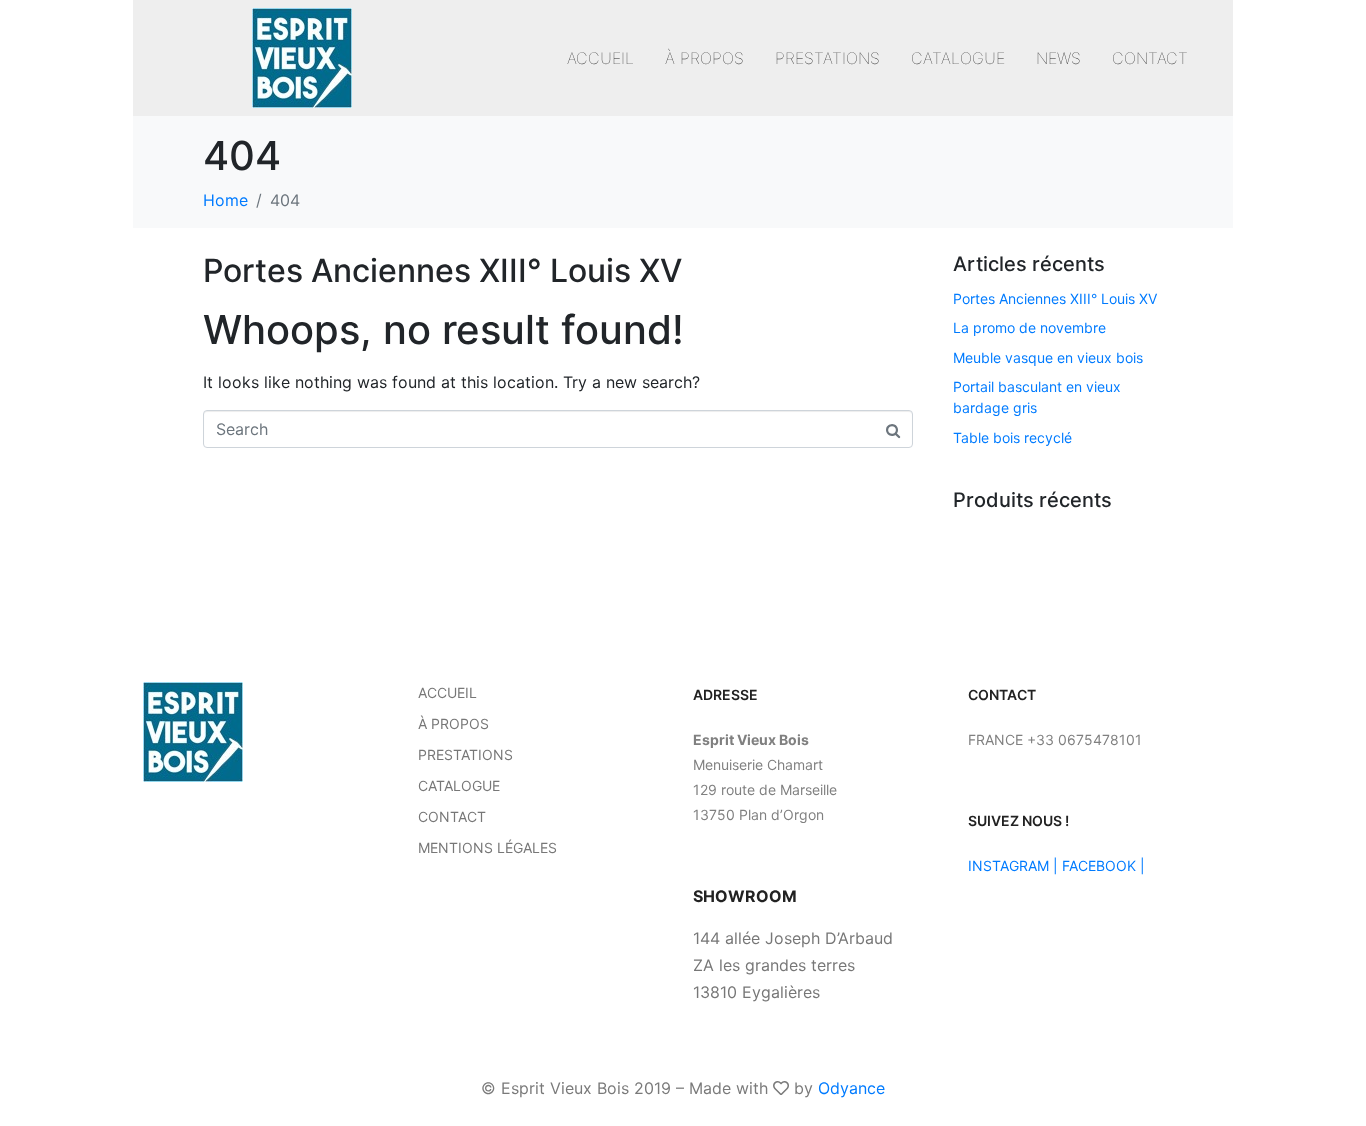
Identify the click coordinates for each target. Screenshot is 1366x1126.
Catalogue (958, 58)
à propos (704, 58)
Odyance (851, 1088)
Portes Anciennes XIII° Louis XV (442, 270)
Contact (1150, 58)
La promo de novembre (1029, 327)
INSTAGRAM (1008, 865)
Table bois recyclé (1012, 437)
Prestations (827, 58)
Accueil (600, 58)
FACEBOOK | (1103, 865)
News (1058, 58)
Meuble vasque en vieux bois (1048, 357)
